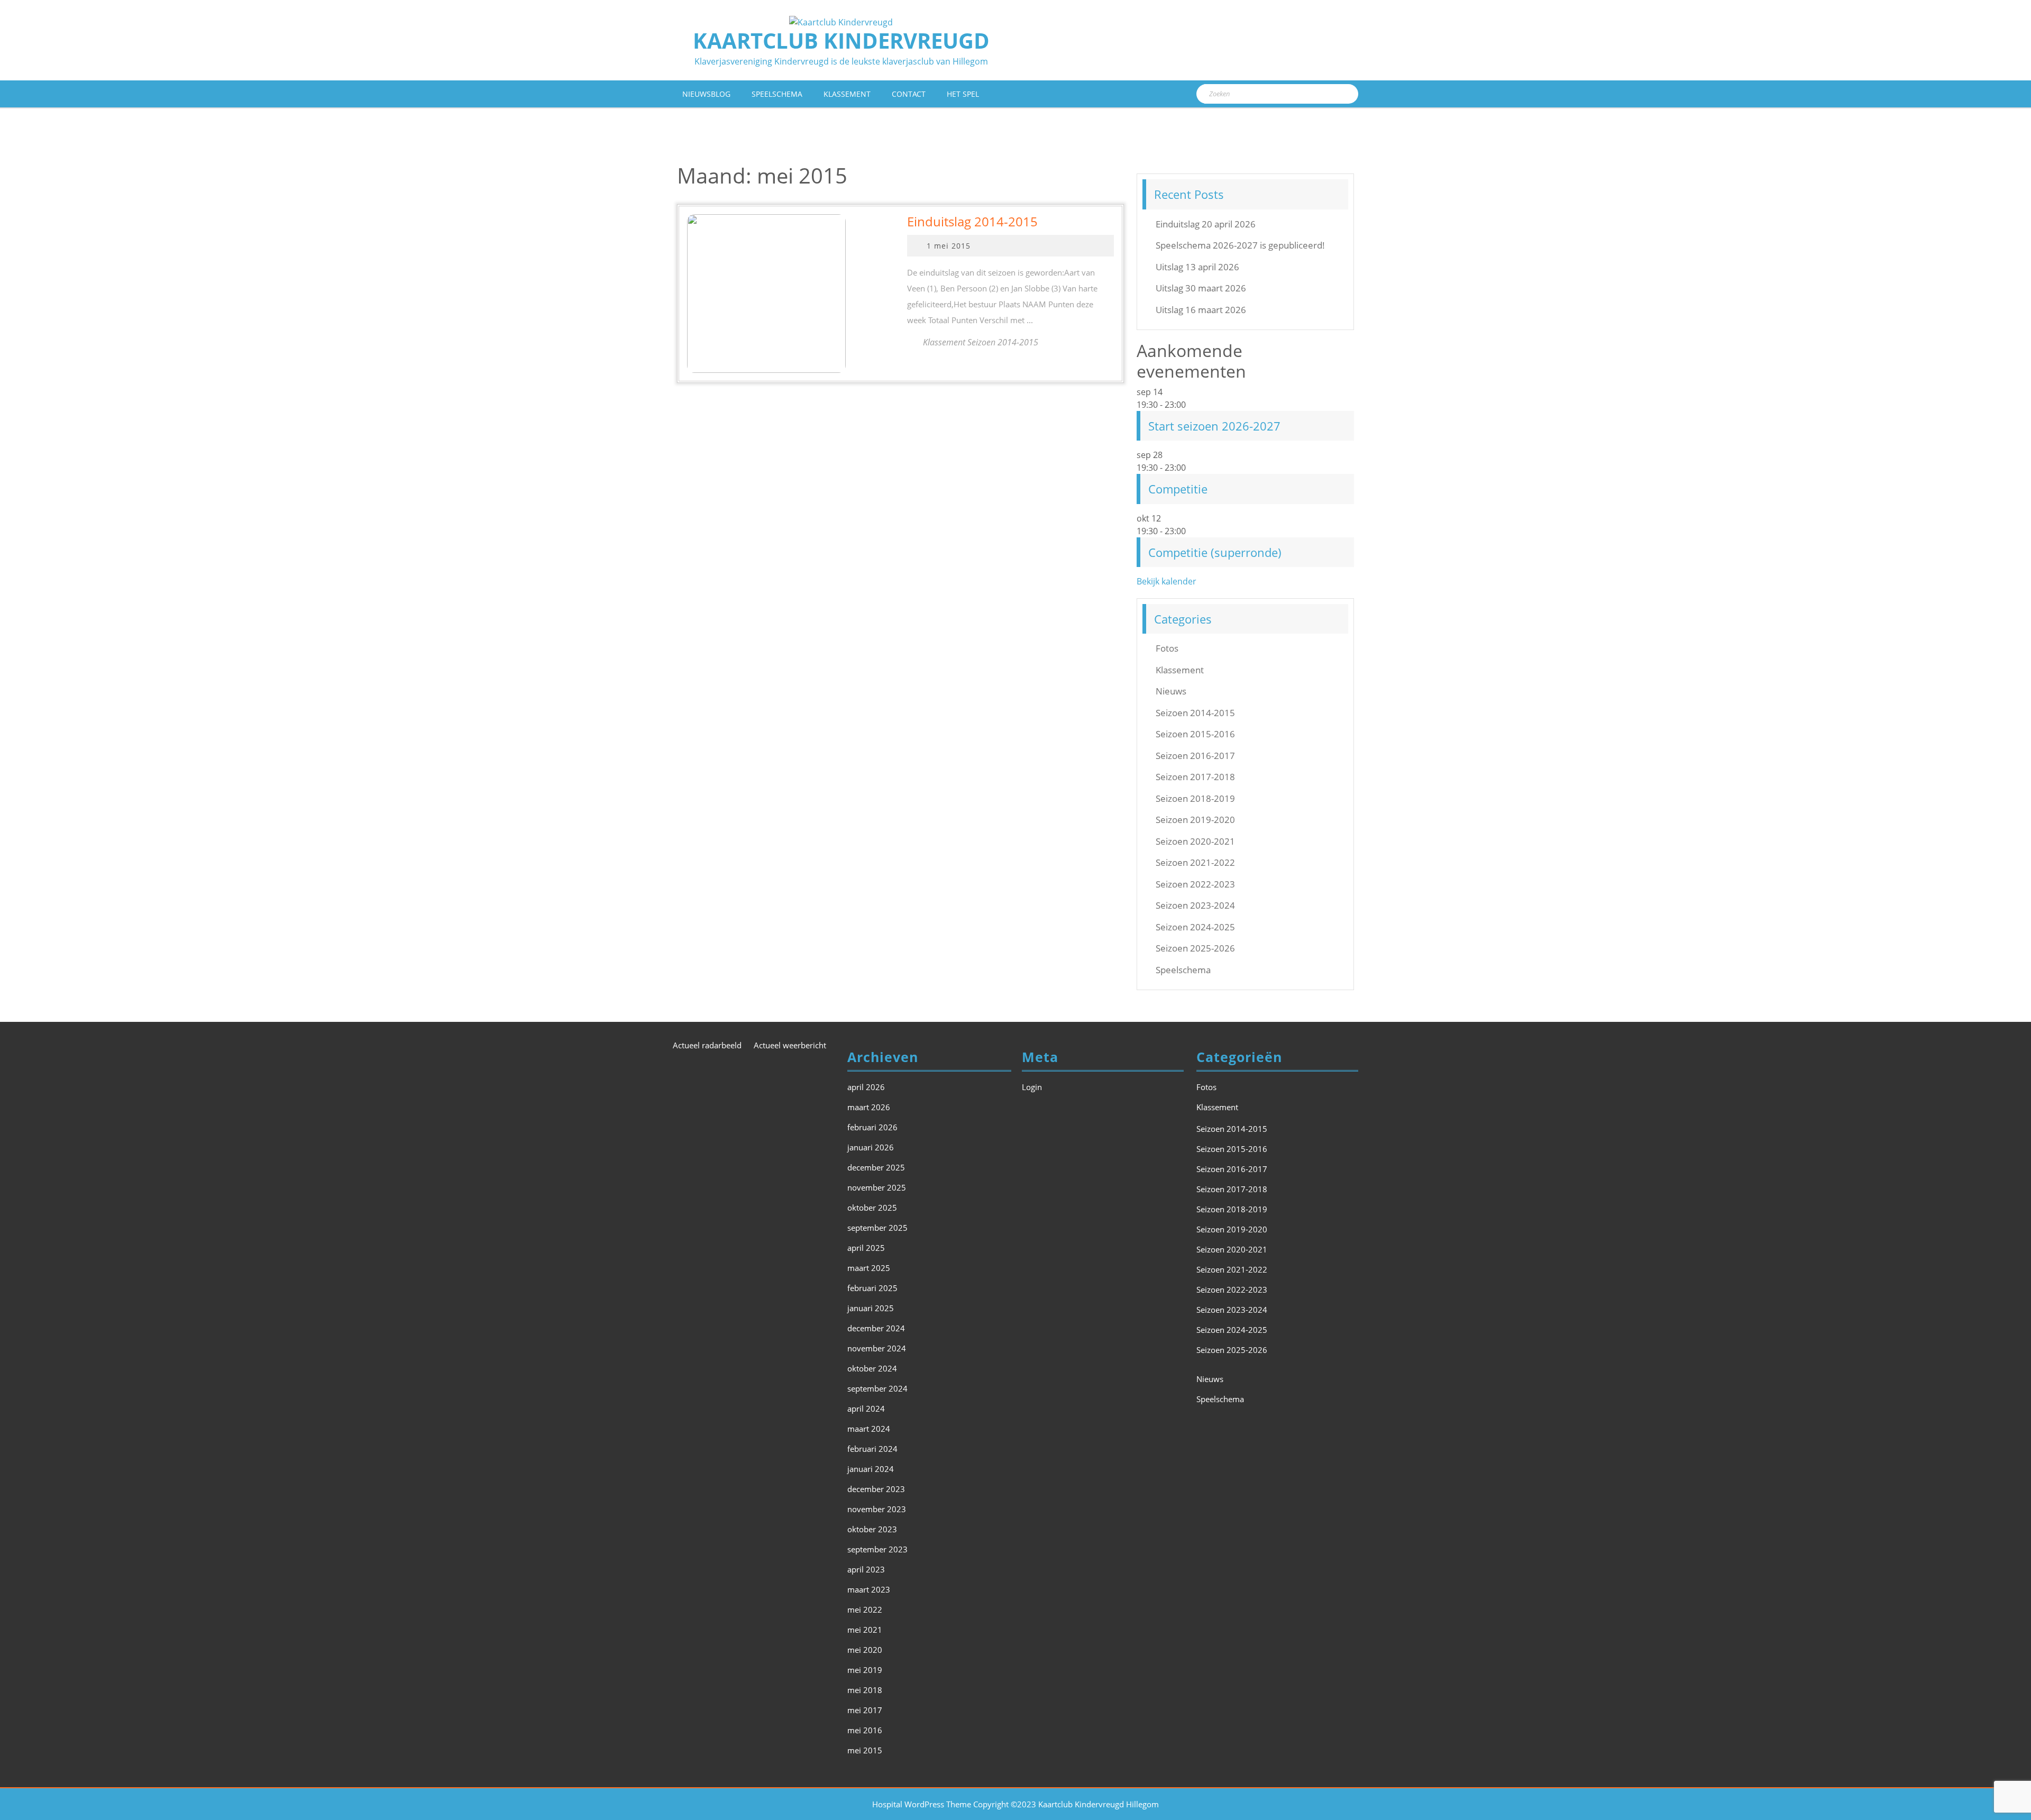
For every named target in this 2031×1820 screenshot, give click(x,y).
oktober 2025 (872, 1208)
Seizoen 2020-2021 (1195, 841)
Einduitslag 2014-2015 (972, 221)
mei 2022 (865, 1609)
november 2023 (877, 1509)
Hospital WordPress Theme (922, 1804)
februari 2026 (872, 1127)
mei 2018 (865, 1690)
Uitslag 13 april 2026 (1197, 267)
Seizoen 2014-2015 (1195, 713)
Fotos (1167, 648)
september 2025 (877, 1228)
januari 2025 (871, 1308)
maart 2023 (869, 1589)
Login (1032, 1087)
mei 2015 (865, 1750)
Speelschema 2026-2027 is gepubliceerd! (1240, 245)
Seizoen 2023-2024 (1195, 905)
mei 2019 (865, 1670)
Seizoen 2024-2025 (1195, 927)
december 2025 (876, 1167)
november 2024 (877, 1348)
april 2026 (866, 1087)
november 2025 (877, 1187)
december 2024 (876, 1328)
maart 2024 (869, 1429)
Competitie (1178, 489)
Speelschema (777, 94)
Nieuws (1171, 691)
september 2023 (877, 1549)
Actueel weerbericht (790, 1045)
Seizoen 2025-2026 (1195, 948)
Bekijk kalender (1167, 581)
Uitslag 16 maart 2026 (1201, 310)
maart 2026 (869, 1107)
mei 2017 (865, 1710)
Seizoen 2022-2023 (1195, 884)
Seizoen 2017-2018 (1195, 777)
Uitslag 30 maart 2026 (1201, 288)
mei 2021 (865, 1630)
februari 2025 (872, 1288)
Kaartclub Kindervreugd (841, 40)
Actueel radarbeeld (707, 1045)
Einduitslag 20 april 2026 (1206, 224)
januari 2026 (871, 1147)
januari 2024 (871, 1469)
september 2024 (877, 1388)
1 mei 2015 (949, 246)
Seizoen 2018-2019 (1195, 798)
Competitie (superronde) (1215, 552)
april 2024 (866, 1409)
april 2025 (866, 1248)
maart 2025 (869, 1268)
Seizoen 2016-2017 (1195, 756)
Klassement (847, 94)
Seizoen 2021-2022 (1195, 862)
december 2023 (876, 1489)
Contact (909, 94)
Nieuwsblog (706, 94)
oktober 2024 (872, 1368)
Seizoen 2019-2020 (1195, 820)
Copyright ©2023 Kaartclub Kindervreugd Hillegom (1066, 1804)
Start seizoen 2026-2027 (1214, 426)
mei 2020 (865, 1650)
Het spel (963, 94)
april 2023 (866, 1569)
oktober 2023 (872, 1529)
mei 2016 (865, 1730)
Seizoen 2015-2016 (1195, 734)
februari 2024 (872, 1449)
